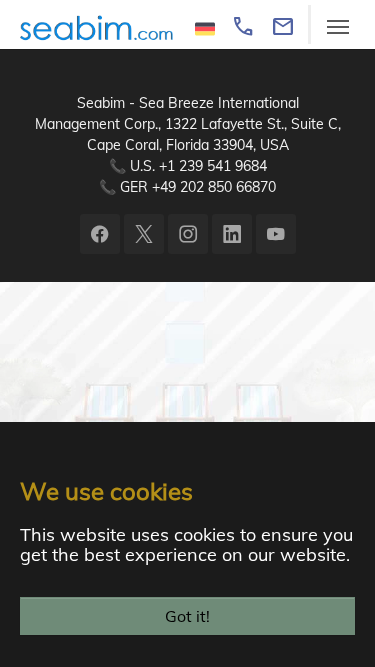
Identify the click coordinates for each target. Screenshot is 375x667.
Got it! (187, 616)
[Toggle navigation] (338, 27)
